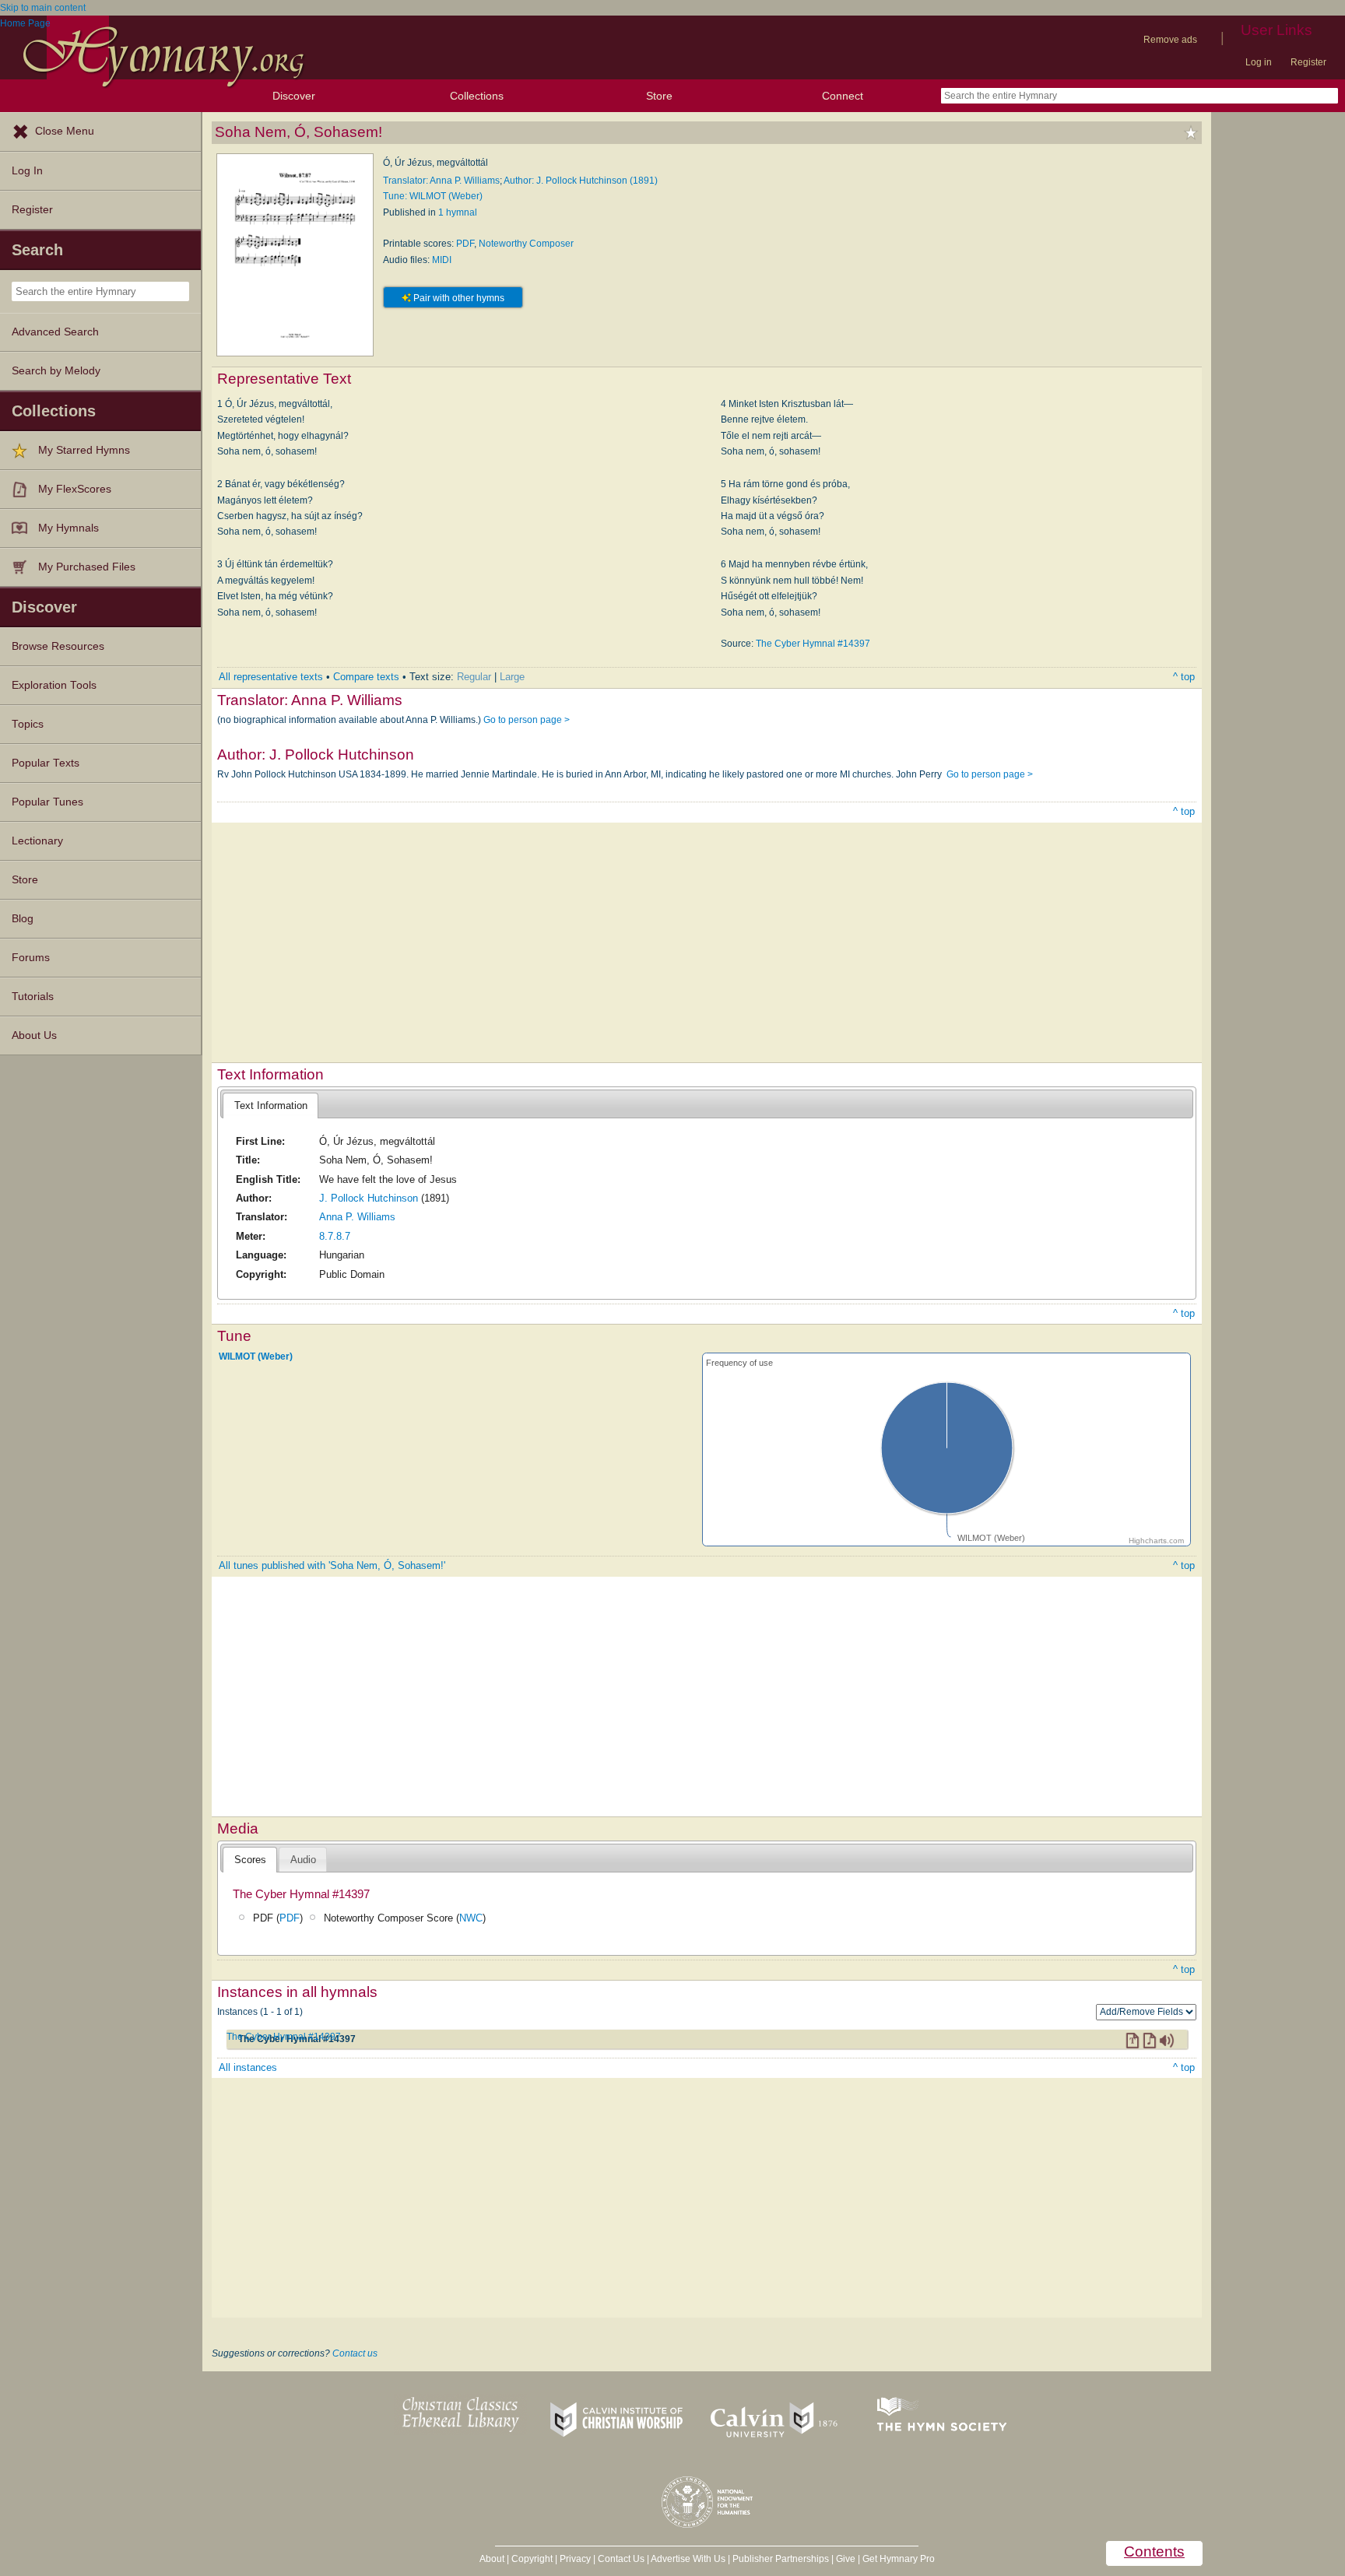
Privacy (575, 2559)
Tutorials (33, 997)
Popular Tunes (47, 802)
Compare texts (366, 677)
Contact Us (621, 2559)
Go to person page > (527, 720)
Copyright (532, 2559)
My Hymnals (68, 528)
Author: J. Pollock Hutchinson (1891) (581, 181)
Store (659, 96)
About (492, 2559)
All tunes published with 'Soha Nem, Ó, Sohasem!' (332, 1565)
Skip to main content (43, 8)
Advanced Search (55, 332)
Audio (303, 1860)
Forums (31, 958)
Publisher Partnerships (781, 2559)
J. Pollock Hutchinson (369, 1198)
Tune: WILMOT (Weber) (433, 196)
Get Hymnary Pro (899, 2559)
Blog (23, 919)
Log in (1259, 62)
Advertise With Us (688, 2559)
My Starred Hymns (84, 450)
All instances (248, 2067)
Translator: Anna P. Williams (441, 181)
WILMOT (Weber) (256, 1356)
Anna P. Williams (357, 1217)
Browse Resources (58, 646)
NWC (471, 1918)
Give (846, 2559)
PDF (465, 244)
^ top (1184, 677)
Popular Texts (46, 763)
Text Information (271, 1106)
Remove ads (1170, 40)
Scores (250, 1860)
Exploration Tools (54, 685)
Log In (27, 171)
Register (1308, 62)
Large (512, 677)
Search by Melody (56, 371)
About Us (34, 1035)
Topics (28, 724)
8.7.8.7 (335, 1236)
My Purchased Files (87, 567)
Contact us (355, 2353)
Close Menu (65, 131)
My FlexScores (75, 489)
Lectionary (37, 841)
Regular (474, 677)
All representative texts (271, 677)
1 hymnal (458, 212)
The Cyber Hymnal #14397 (813, 644)
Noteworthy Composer (526, 244)
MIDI (442, 260)
